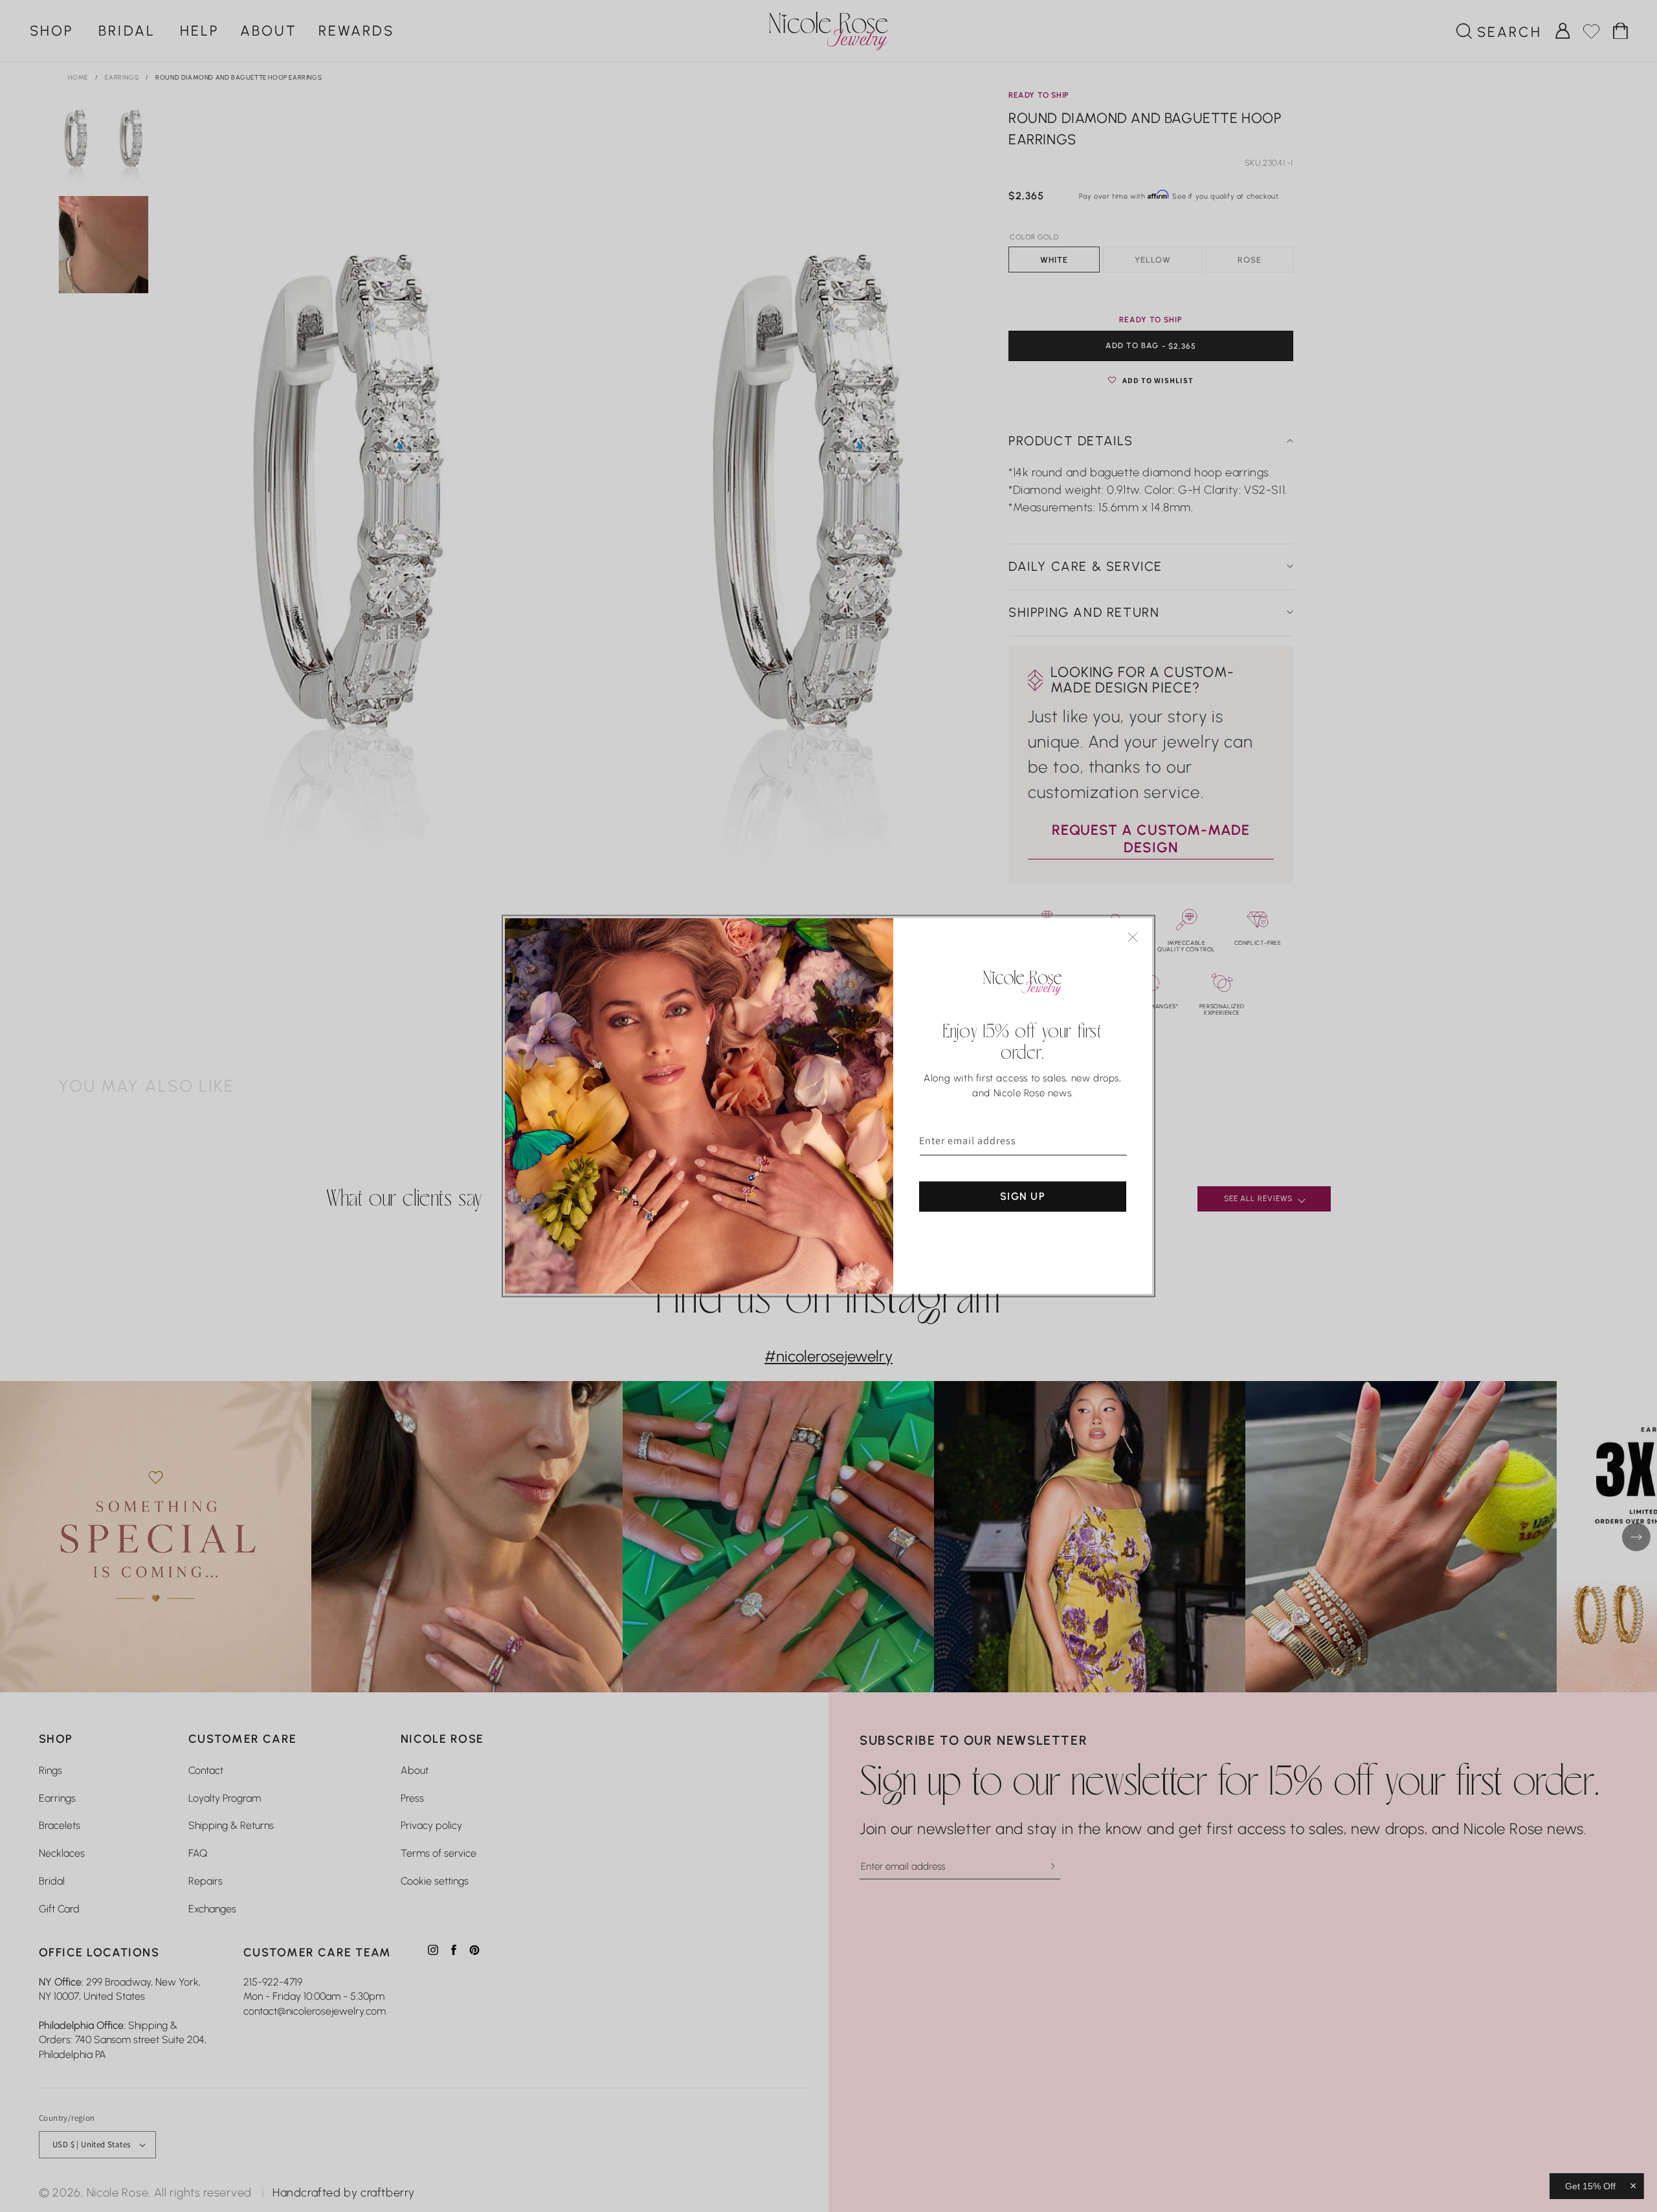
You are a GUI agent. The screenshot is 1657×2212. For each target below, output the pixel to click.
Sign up (1023, 1196)
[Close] (1133, 937)
